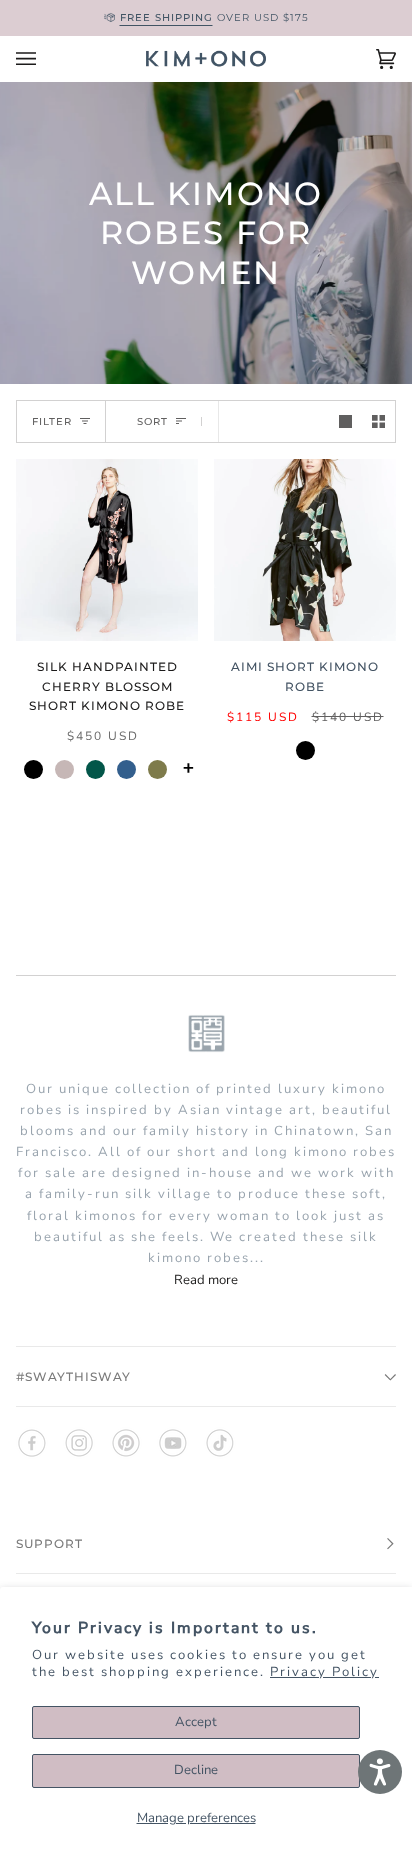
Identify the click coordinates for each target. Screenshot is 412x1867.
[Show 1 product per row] (345, 421)
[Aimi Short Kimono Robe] (305, 550)
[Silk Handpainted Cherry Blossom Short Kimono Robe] (107, 550)
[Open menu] (46, 59)
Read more (206, 1280)
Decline (196, 1770)
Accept (196, 1722)
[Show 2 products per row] (378, 421)
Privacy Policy (324, 1672)
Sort (152, 421)
